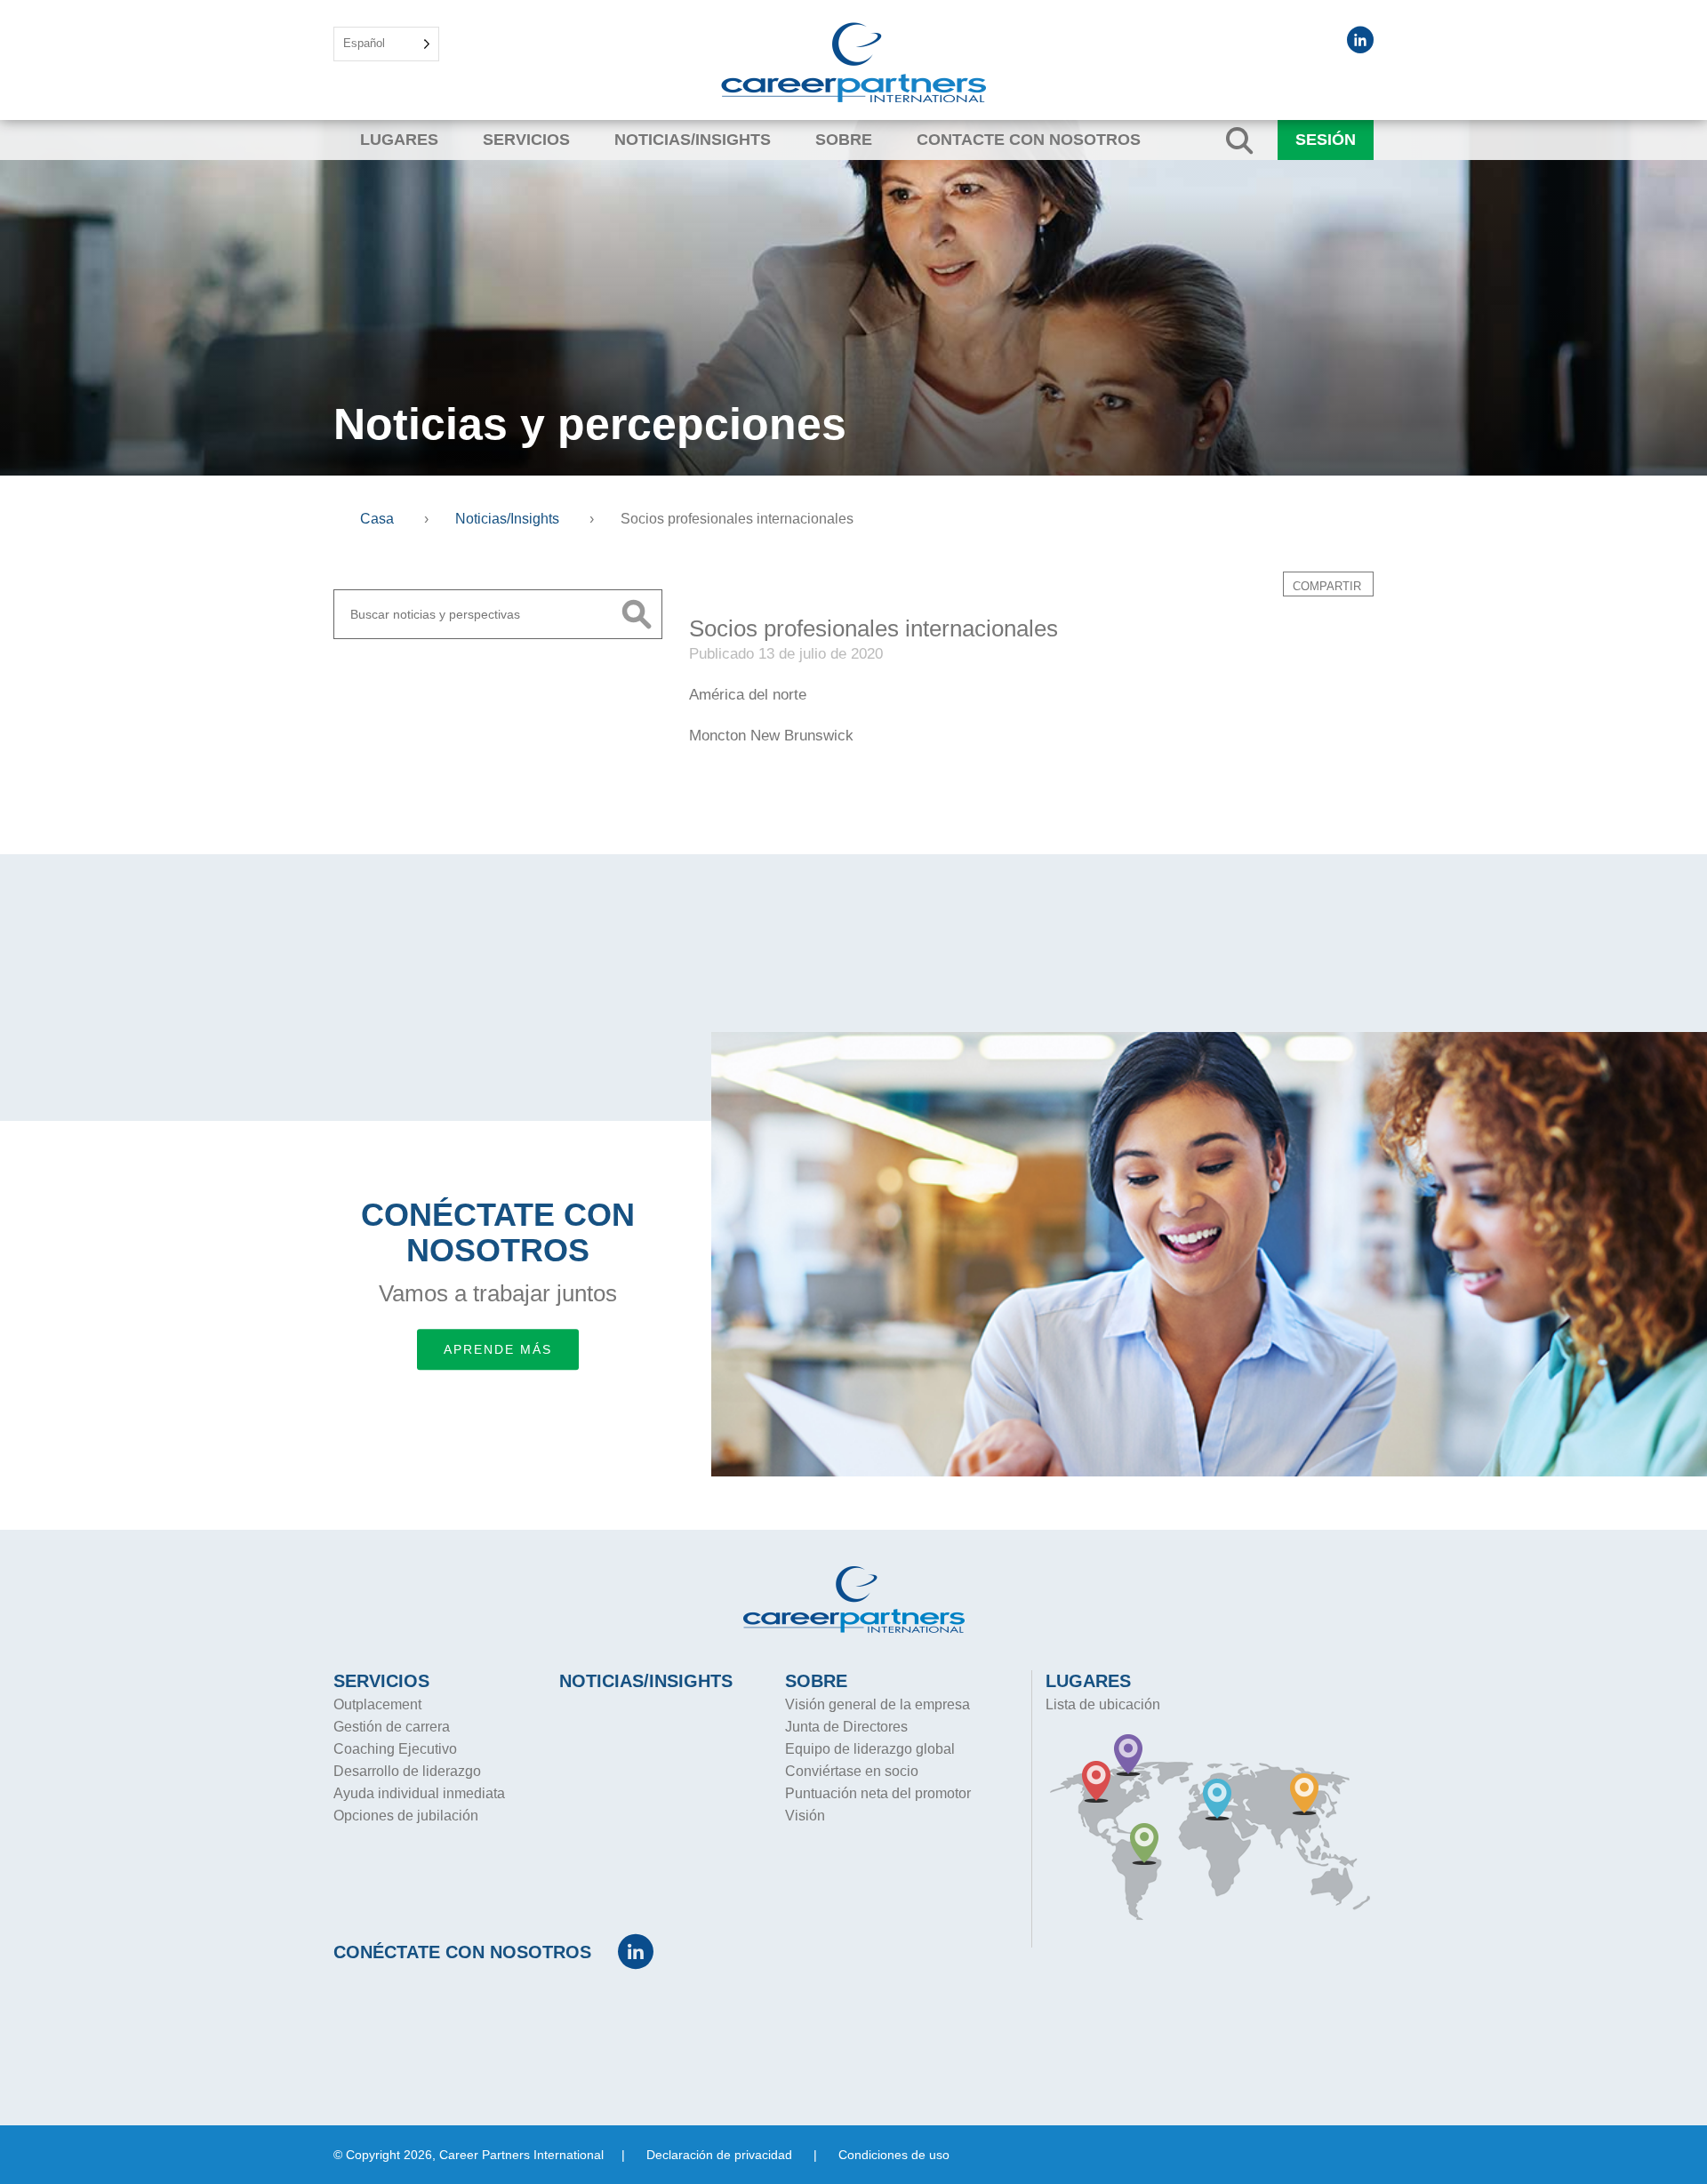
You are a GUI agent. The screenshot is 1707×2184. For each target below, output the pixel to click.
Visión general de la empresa (878, 1704)
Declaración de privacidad (719, 2155)
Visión (805, 1816)
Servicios (526, 140)
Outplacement (377, 1704)
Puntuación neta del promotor (878, 1793)
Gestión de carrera (392, 1727)
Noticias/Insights (693, 140)
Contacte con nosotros (1029, 140)
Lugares (399, 140)
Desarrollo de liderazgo (407, 1771)
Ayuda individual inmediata (419, 1793)
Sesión (1326, 140)
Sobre (844, 140)
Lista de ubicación (1103, 1704)
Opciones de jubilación (406, 1816)
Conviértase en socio (852, 1771)
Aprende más (498, 1349)
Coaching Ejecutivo (395, 1749)
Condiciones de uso (894, 2155)
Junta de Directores (846, 1727)
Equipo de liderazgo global (870, 1749)
